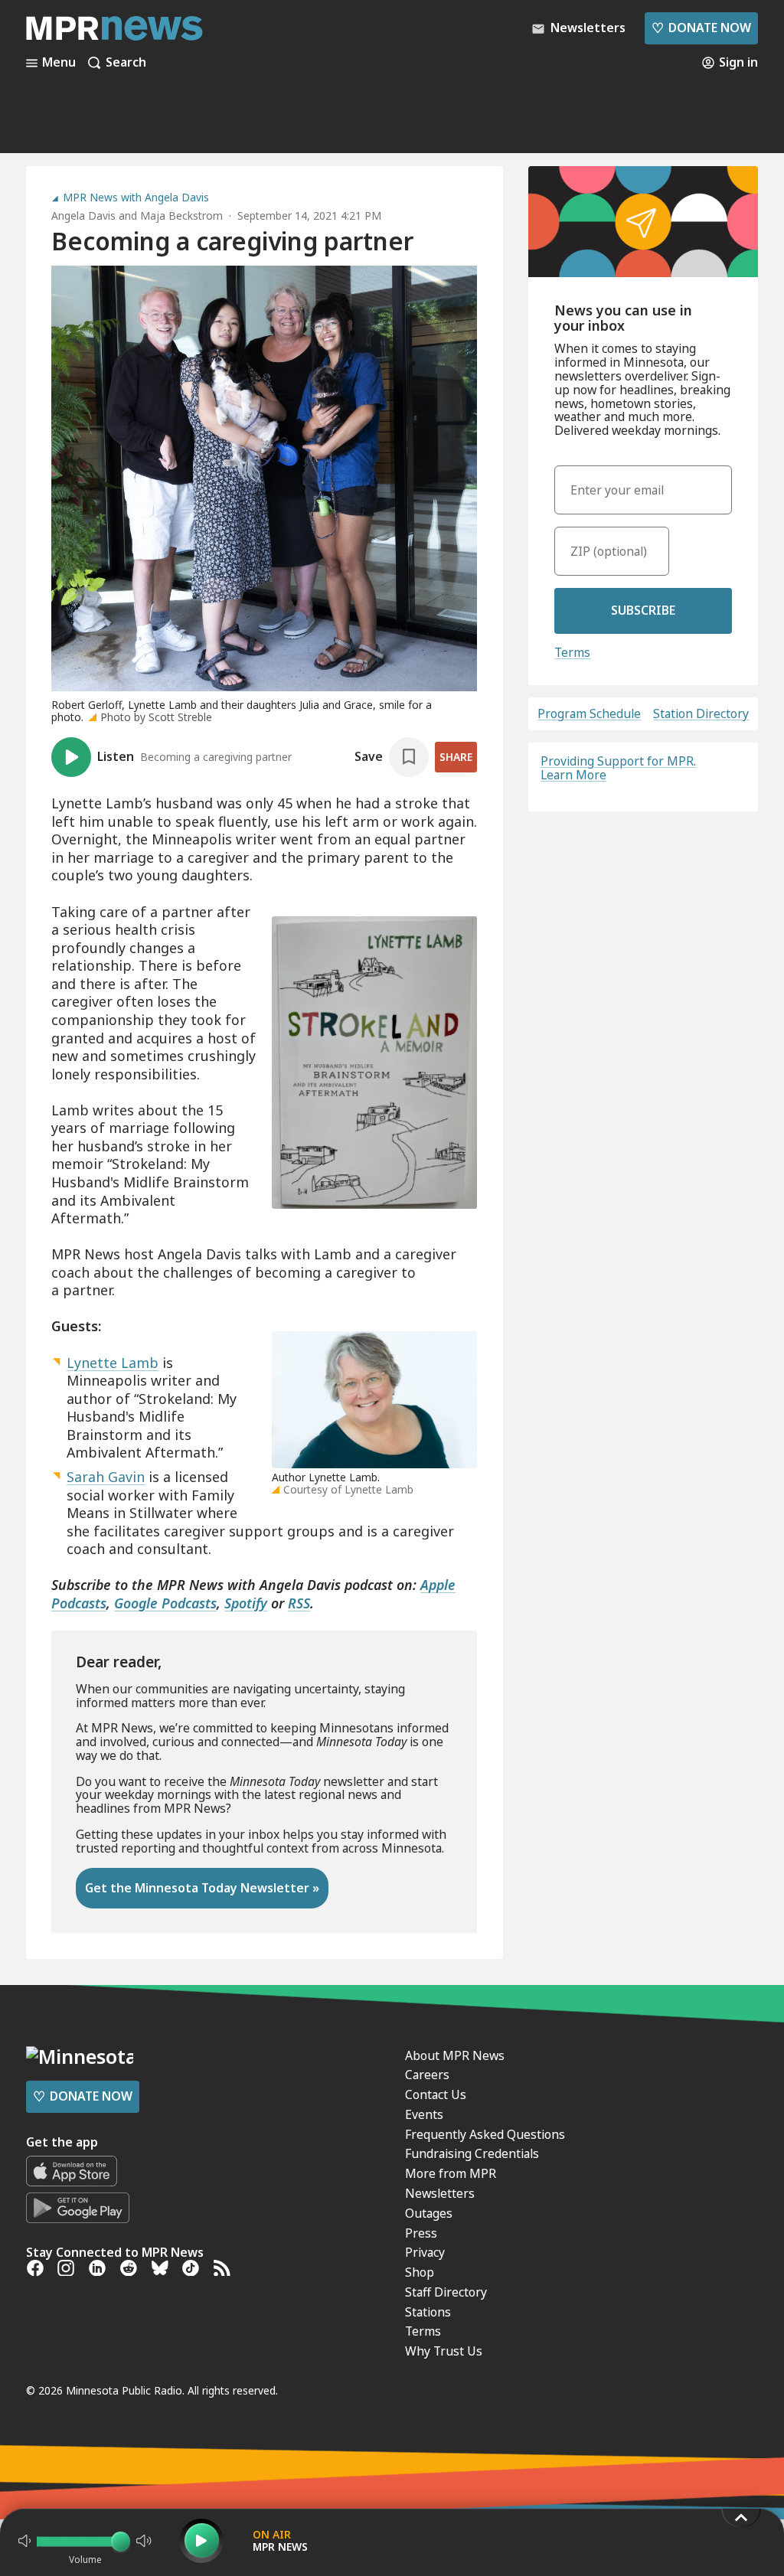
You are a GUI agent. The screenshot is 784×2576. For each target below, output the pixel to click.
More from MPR (451, 2173)
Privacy (425, 2252)
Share (456, 757)
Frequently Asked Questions (485, 2134)
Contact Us (436, 2094)
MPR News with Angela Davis (136, 198)
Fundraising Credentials (472, 2153)
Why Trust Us (444, 2351)
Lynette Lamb (113, 1363)
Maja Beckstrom (181, 215)
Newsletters (440, 2193)
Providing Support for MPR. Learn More (618, 768)
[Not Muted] (24, 2541)
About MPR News (455, 2055)
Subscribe (643, 610)
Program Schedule (589, 714)
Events (424, 2114)
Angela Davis (83, 215)
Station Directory (701, 714)
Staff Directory (446, 2292)
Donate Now (701, 28)
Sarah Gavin (106, 1477)
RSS (299, 1603)
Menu (59, 63)
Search (126, 63)
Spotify (246, 1603)
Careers (427, 2075)
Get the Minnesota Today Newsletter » (202, 1888)
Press (421, 2233)
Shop (420, 2272)
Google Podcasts (165, 1603)
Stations (428, 2312)
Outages (429, 2213)
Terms (572, 652)
